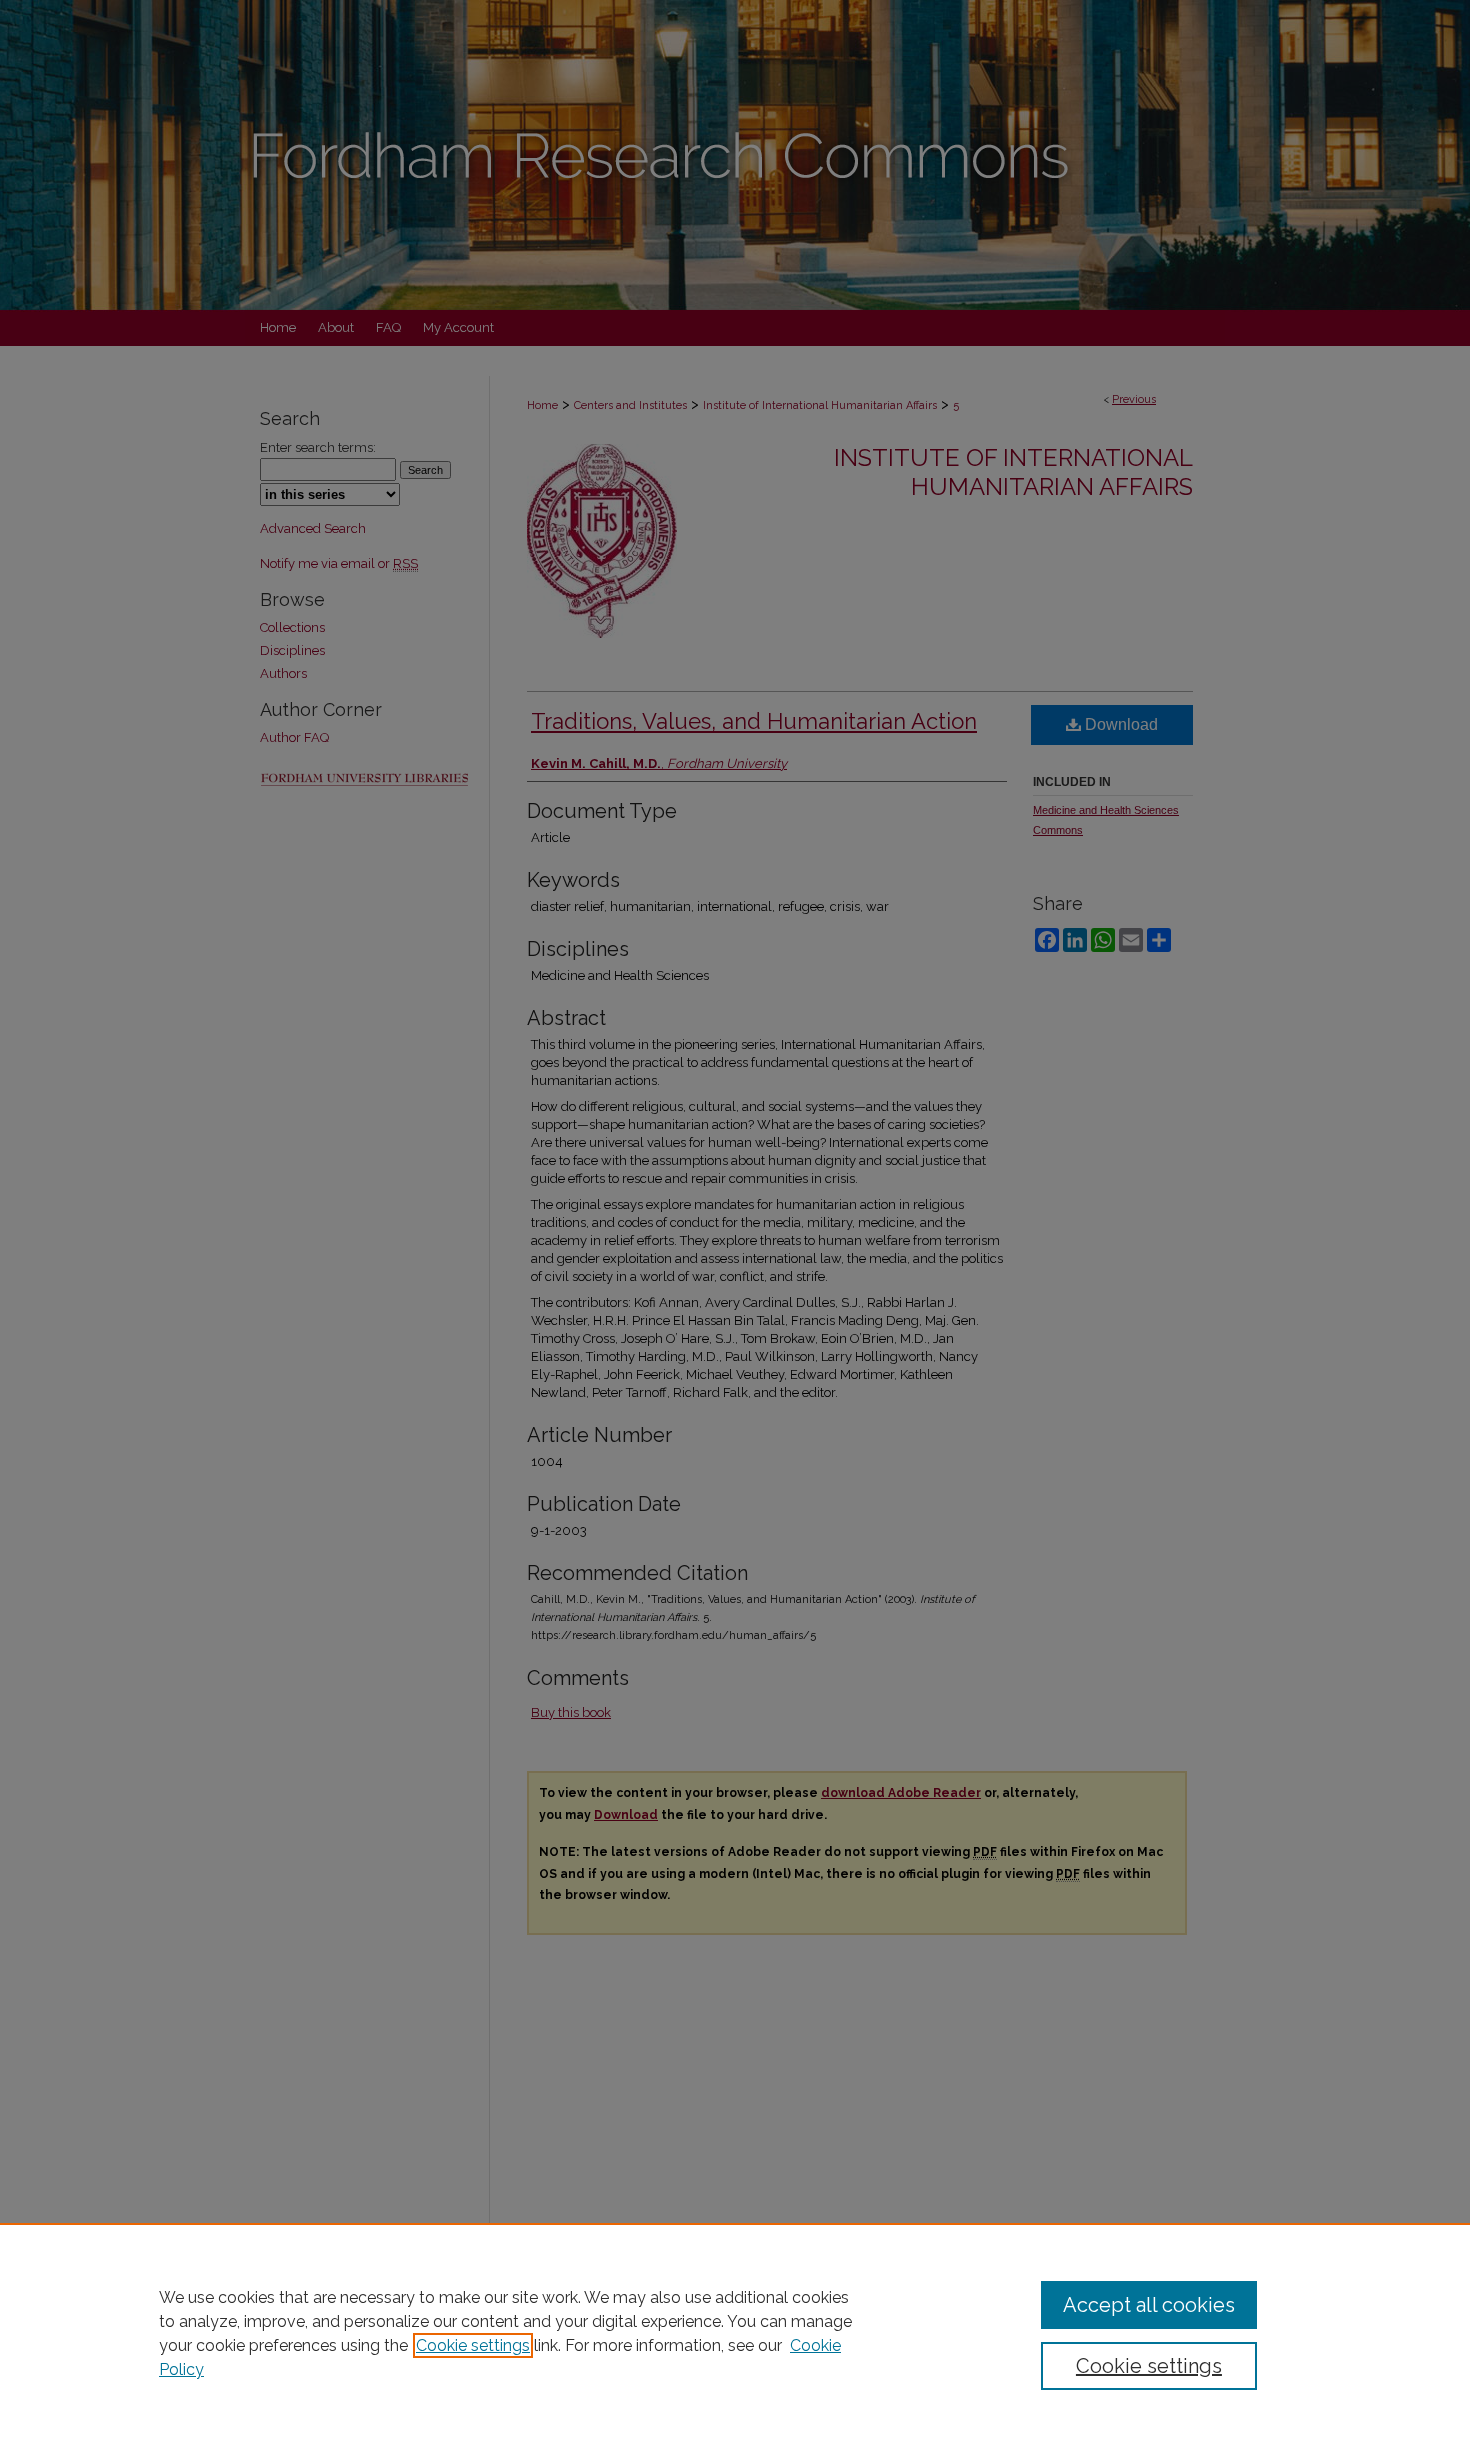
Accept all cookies (1149, 2305)
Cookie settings (473, 2345)
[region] (735, 2333)
